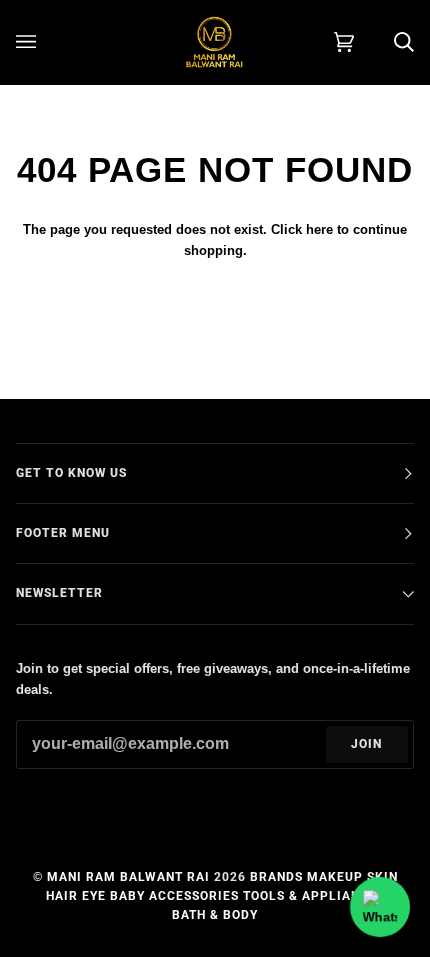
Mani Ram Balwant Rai (128, 877)
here (319, 229)
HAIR (62, 896)
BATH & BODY (215, 915)
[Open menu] (46, 42)
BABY (127, 896)
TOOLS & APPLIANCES (314, 896)
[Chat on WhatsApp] (380, 907)
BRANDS (276, 877)
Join (366, 744)
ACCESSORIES (194, 896)
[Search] (384, 42)
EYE (94, 896)
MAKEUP (335, 877)
